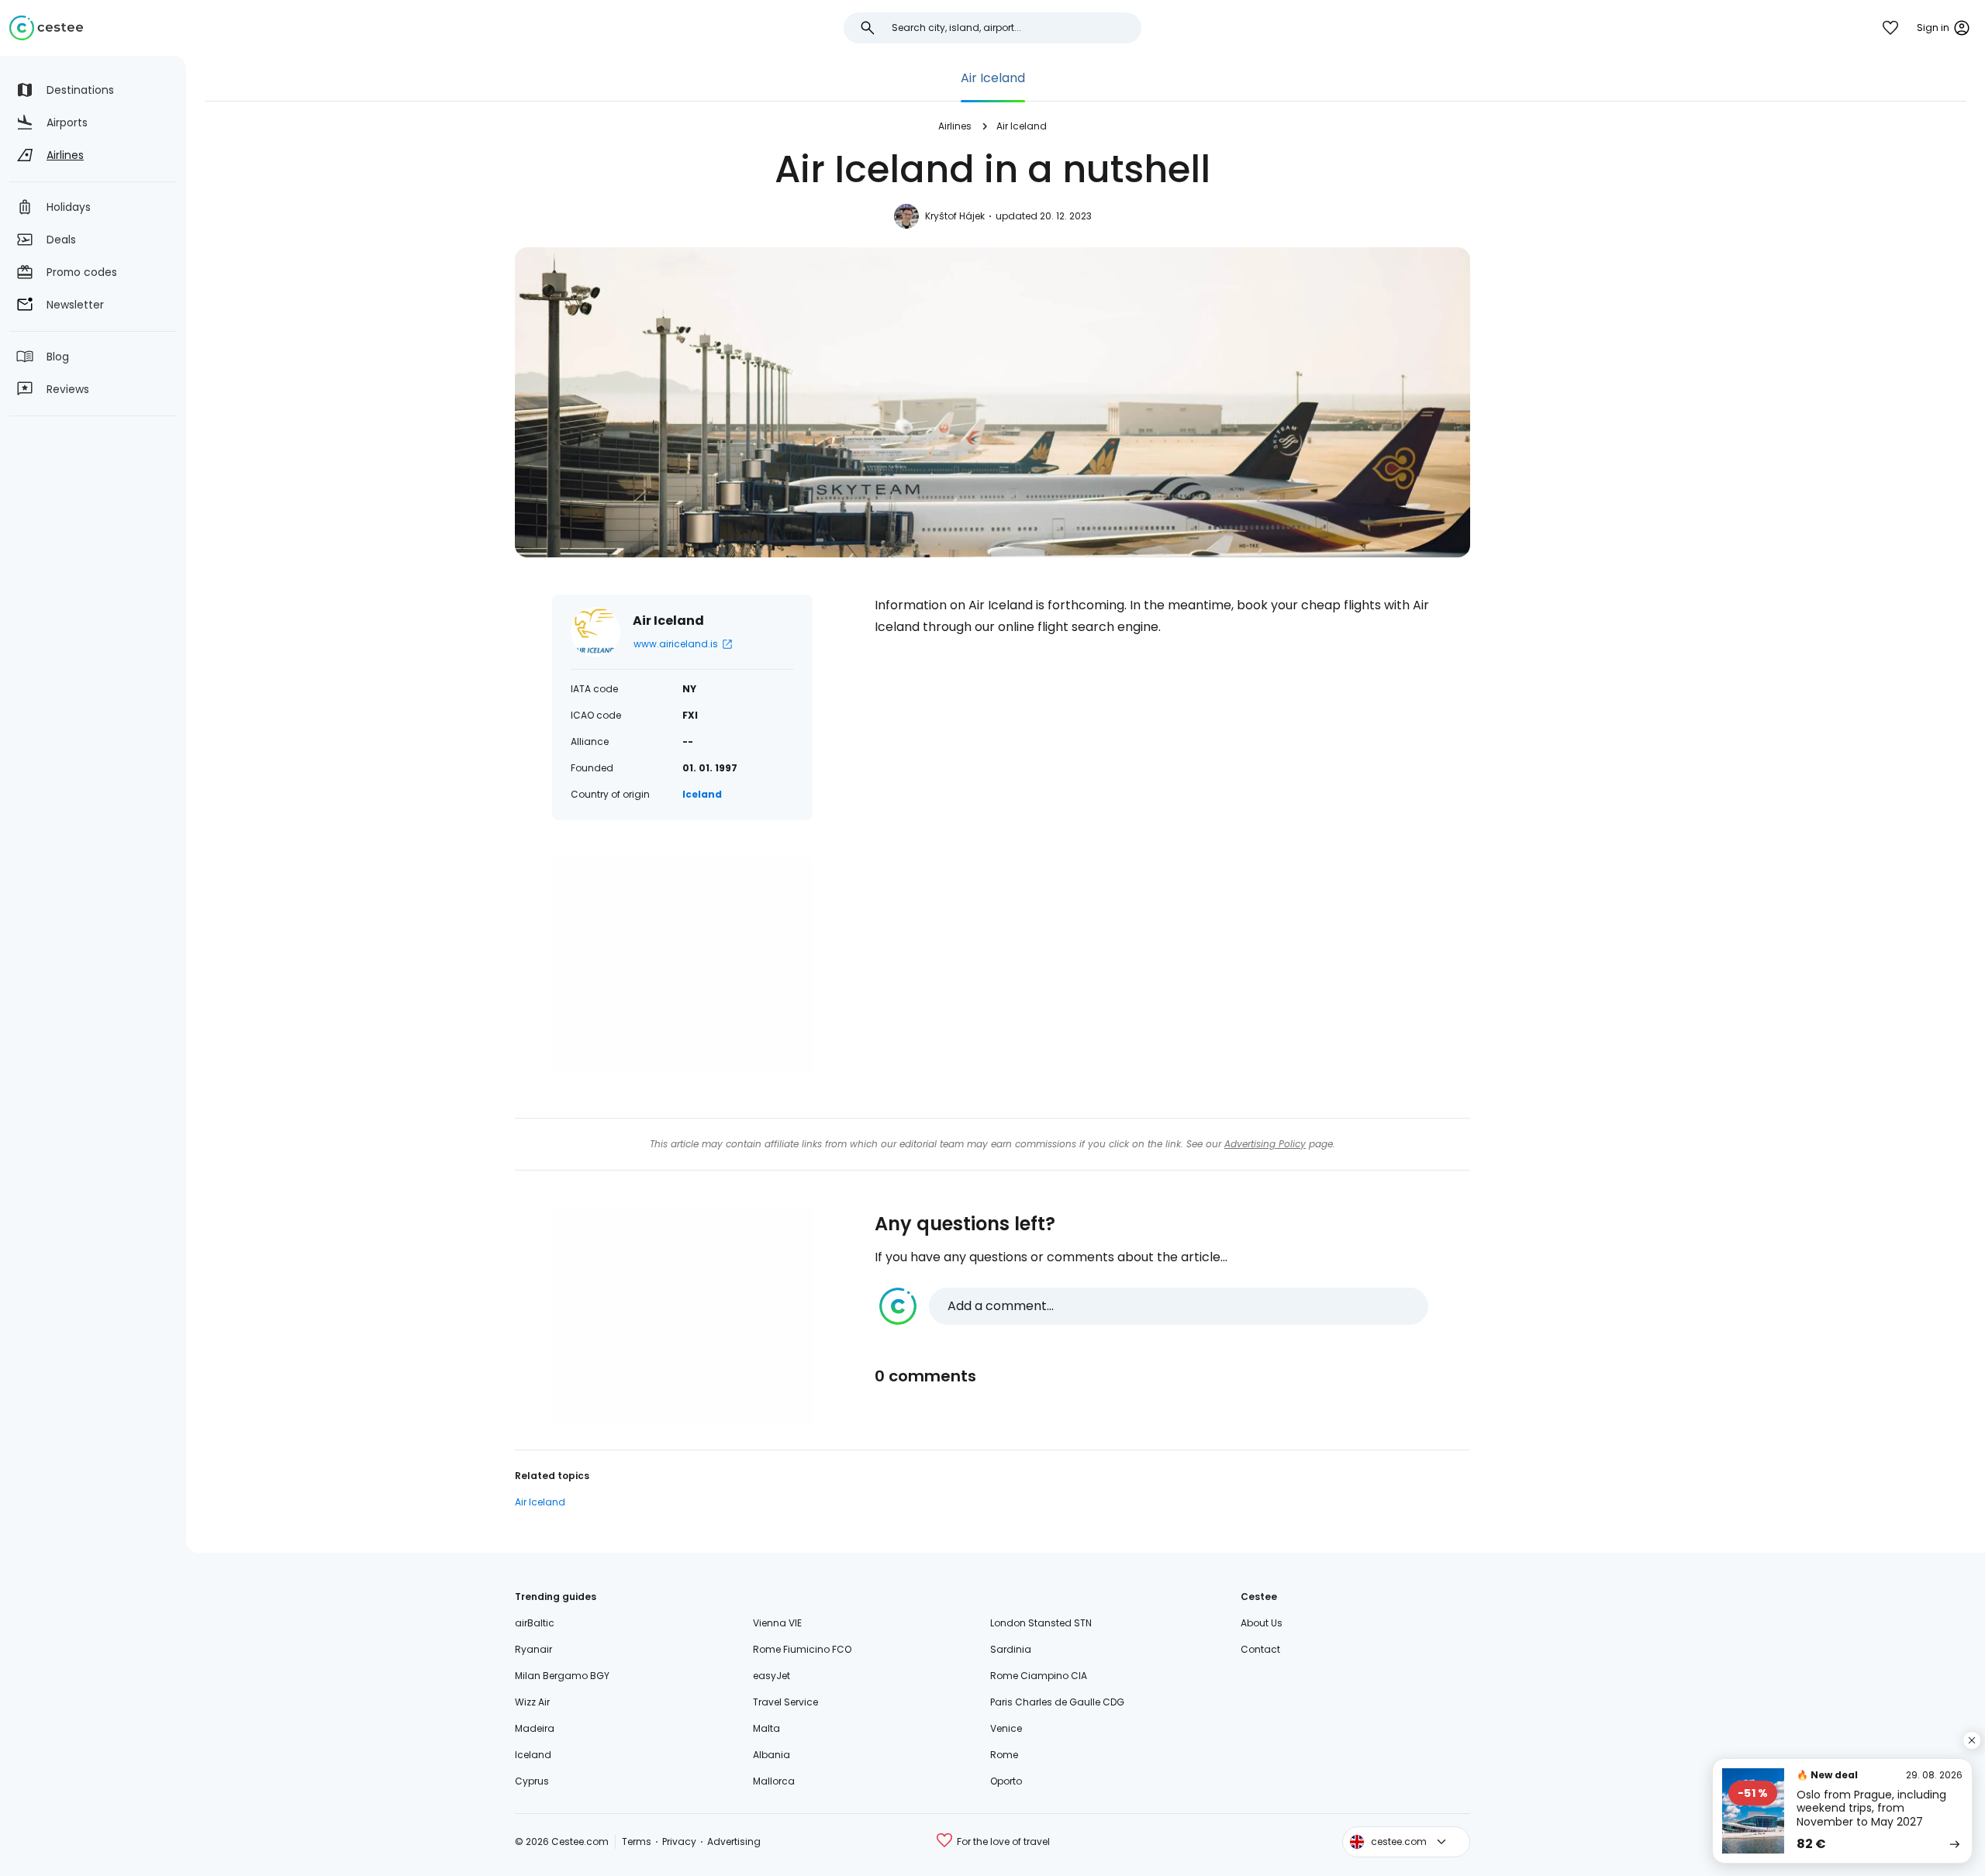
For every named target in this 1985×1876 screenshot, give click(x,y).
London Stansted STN (1041, 1623)
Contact (1260, 1649)
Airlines (955, 126)
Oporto (1006, 1781)
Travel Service (785, 1702)
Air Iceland (993, 78)
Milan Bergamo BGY (562, 1676)
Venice (1006, 1728)
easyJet (772, 1676)
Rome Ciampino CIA (1039, 1676)
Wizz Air (532, 1702)
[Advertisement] (682, 966)
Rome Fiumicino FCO (802, 1649)
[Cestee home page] (46, 28)
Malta (766, 1728)
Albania (772, 1755)
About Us (1262, 1623)
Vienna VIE (777, 1623)
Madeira (535, 1728)
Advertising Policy (1265, 1144)
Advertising (734, 1842)
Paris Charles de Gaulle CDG (1057, 1702)
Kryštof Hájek (955, 216)
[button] (1154, 1306)
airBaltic (535, 1623)
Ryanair (533, 1649)
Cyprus (532, 1781)
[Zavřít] (1972, 1740)
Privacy (679, 1842)
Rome (1004, 1755)
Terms (637, 1842)
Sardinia (1011, 1649)
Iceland (702, 794)
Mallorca (774, 1781)
